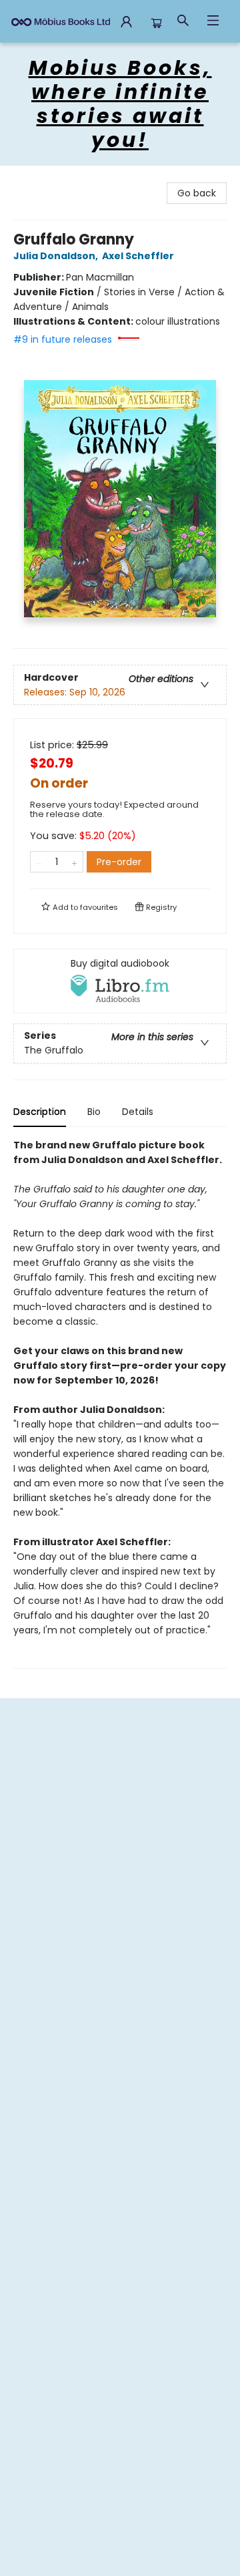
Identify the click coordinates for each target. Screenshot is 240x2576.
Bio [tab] (94, 1112)
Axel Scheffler (138, 256)
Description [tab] (40, 1112)
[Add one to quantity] (74, 862)
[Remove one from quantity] (39, 862)
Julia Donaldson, (57, 256)
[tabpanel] (120, 1403)
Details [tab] (138, 1112)
